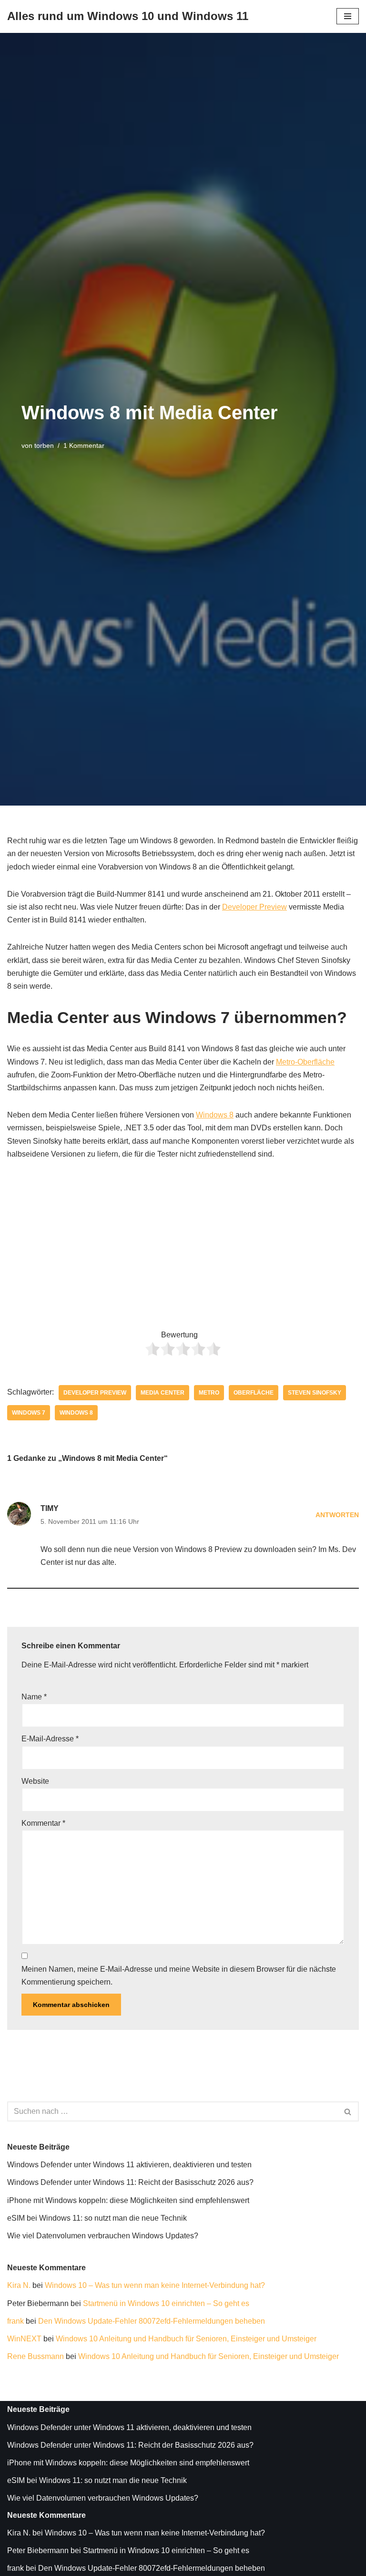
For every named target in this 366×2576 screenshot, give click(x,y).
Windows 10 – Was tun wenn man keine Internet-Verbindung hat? (155, 2285)
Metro (209, 1393)
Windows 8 (215, 1115)
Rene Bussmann (36, 2356)
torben (44, 445)
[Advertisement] (183, 1241)
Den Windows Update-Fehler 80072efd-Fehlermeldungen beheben (152, 2321)
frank (15, 2321)
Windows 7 (29, 1413)
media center (163, 1393)
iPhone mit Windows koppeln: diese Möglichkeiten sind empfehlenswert (128, 2200)
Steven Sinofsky (315, 1393)
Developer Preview (254, 907)
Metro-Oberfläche (305, 1062)
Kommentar (43, 1823)
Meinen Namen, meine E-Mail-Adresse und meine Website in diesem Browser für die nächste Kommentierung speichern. (179, 1976)
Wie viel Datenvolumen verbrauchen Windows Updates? (103, 2236)
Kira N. (19, 2285)
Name (34, 1697)
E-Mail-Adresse (50, 1739)
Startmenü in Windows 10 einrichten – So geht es (166, 2303)
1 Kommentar (84, 445)
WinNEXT (24, 2339)
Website (35, 1781)
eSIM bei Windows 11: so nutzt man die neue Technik (97, 2218)
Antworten (337, 1515)
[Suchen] (348, 2111)
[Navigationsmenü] (348, 16)
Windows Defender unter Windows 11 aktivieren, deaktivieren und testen (129, 2165)
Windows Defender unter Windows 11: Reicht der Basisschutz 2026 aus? (130, 2182)
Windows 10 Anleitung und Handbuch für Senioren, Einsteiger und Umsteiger (186, 2339)
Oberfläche (254, 1393)
